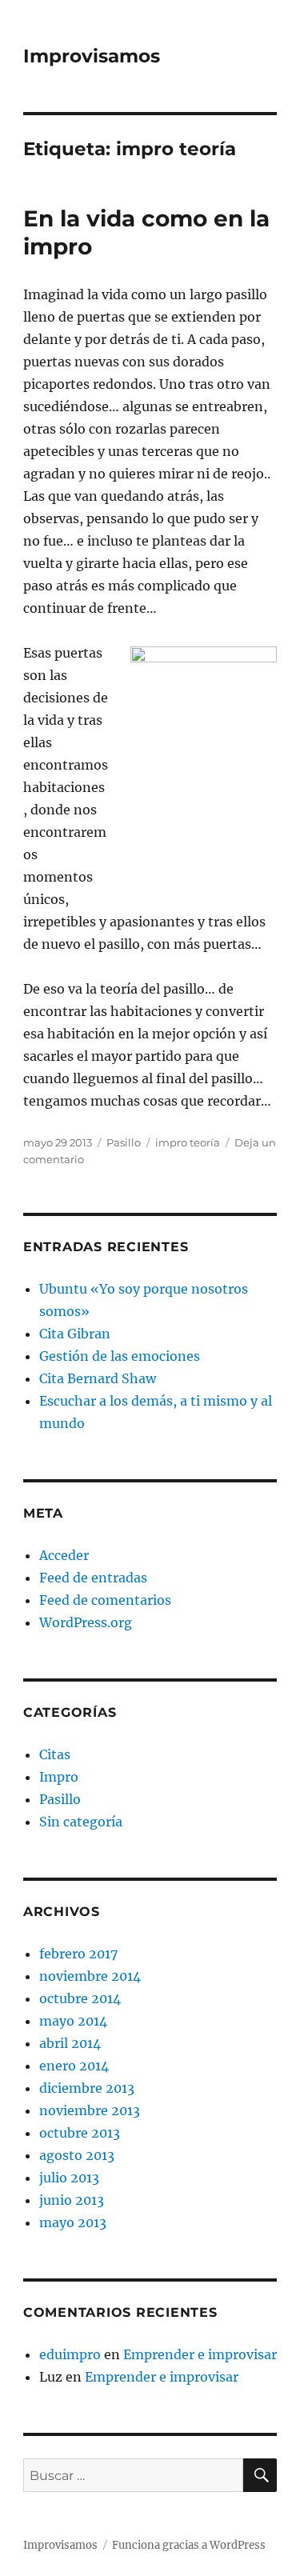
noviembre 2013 (90, 2110)
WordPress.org (86, 1622)
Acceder (64, 1555)
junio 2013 (72, 2200)
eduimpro (70, 2354)
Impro (59, 1777)
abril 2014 (70, 2043)
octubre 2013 (80, 2133)
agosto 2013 (77, 2155)
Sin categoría (81, 1822)
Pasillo (124, 1142)
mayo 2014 (73, 2021)
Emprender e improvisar (200, 2354)
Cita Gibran (75, 1334)
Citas (55, 1754)
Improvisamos (92, 56)
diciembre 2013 (87, 2088)
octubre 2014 (80, 1998)
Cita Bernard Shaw (98, 1378)
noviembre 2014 (90, 1976)
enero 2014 (74, 2066)
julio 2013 (69, 2178)
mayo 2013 (73, 2222)
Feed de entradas (93, 1578)
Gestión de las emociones (120, 1356)
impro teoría (188, 1142)
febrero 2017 (78, 1954)
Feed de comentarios (105, 1600)
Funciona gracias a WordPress (189, 2545)
